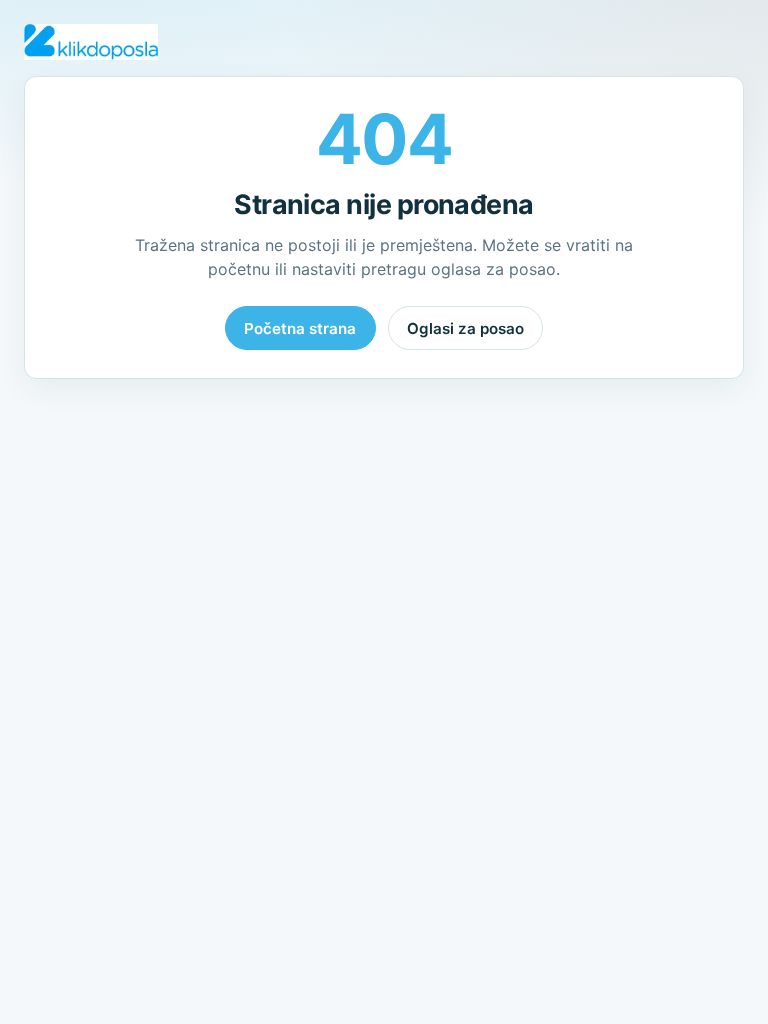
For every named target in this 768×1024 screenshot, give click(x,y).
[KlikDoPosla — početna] (91, 42)
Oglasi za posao (465, 328)
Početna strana (300, 328)
